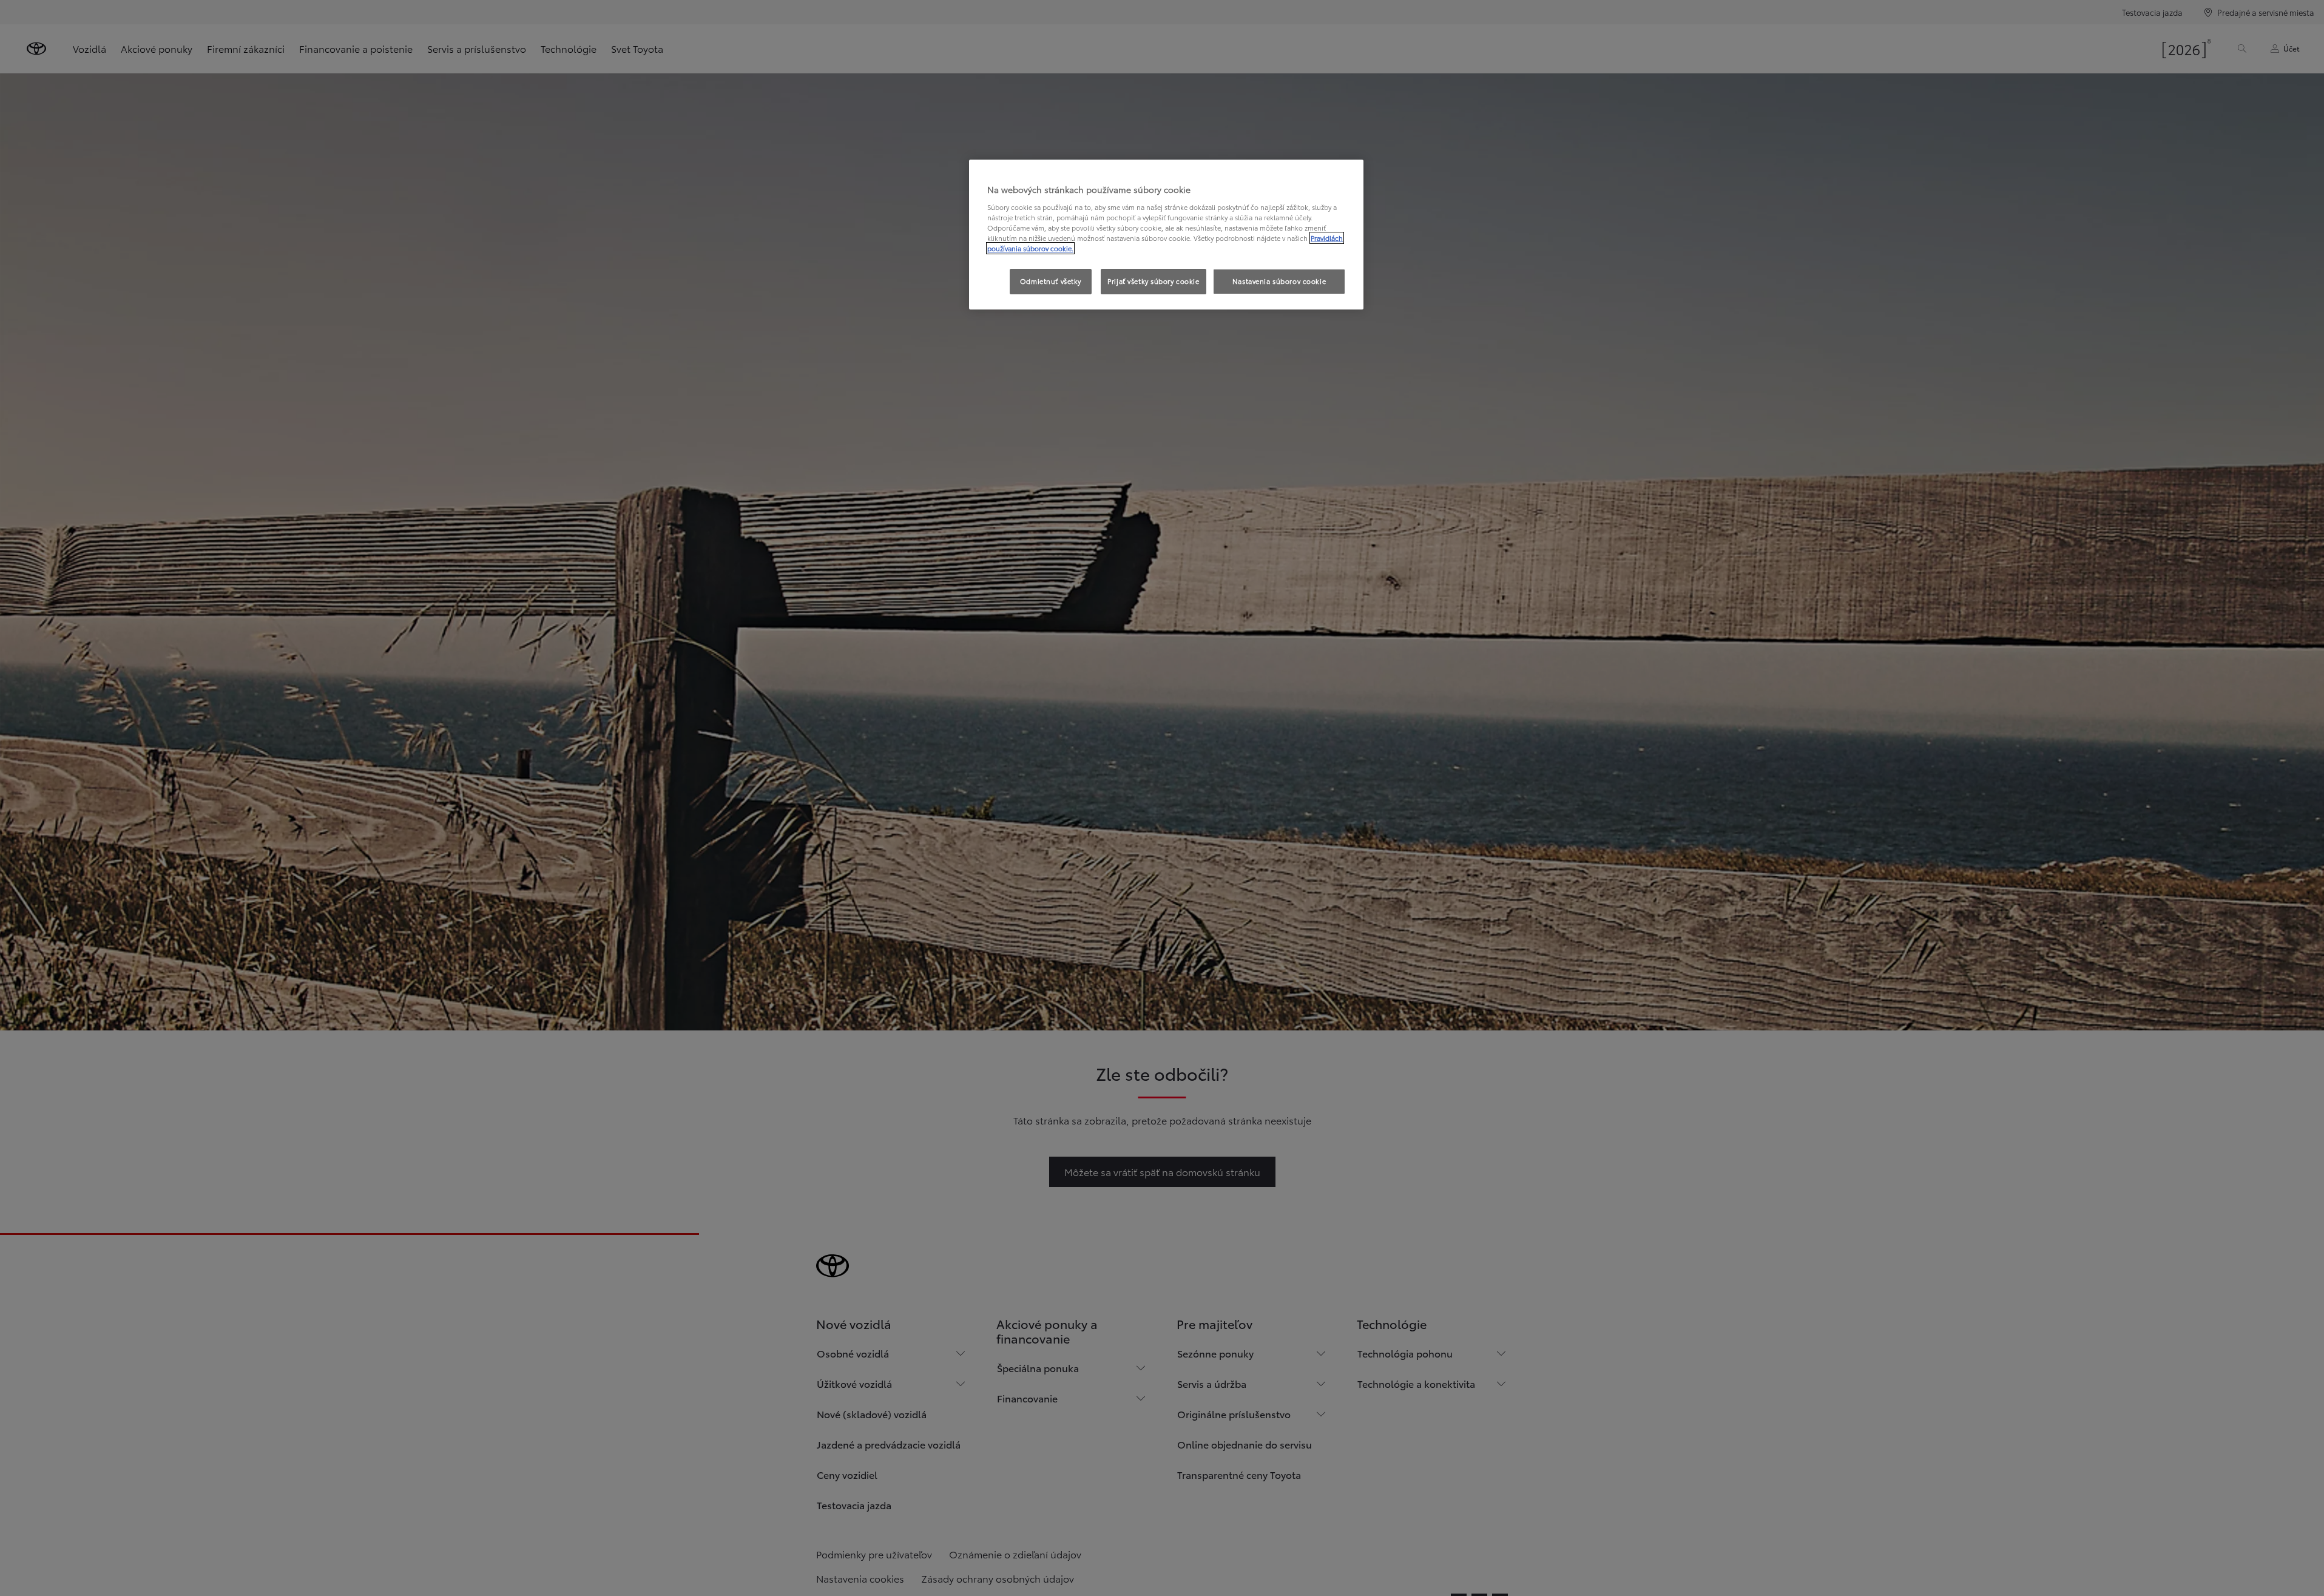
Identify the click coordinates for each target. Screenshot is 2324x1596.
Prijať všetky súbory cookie (1153, 281)
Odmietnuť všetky (1051, 281)
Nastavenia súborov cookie (1279, 281)
